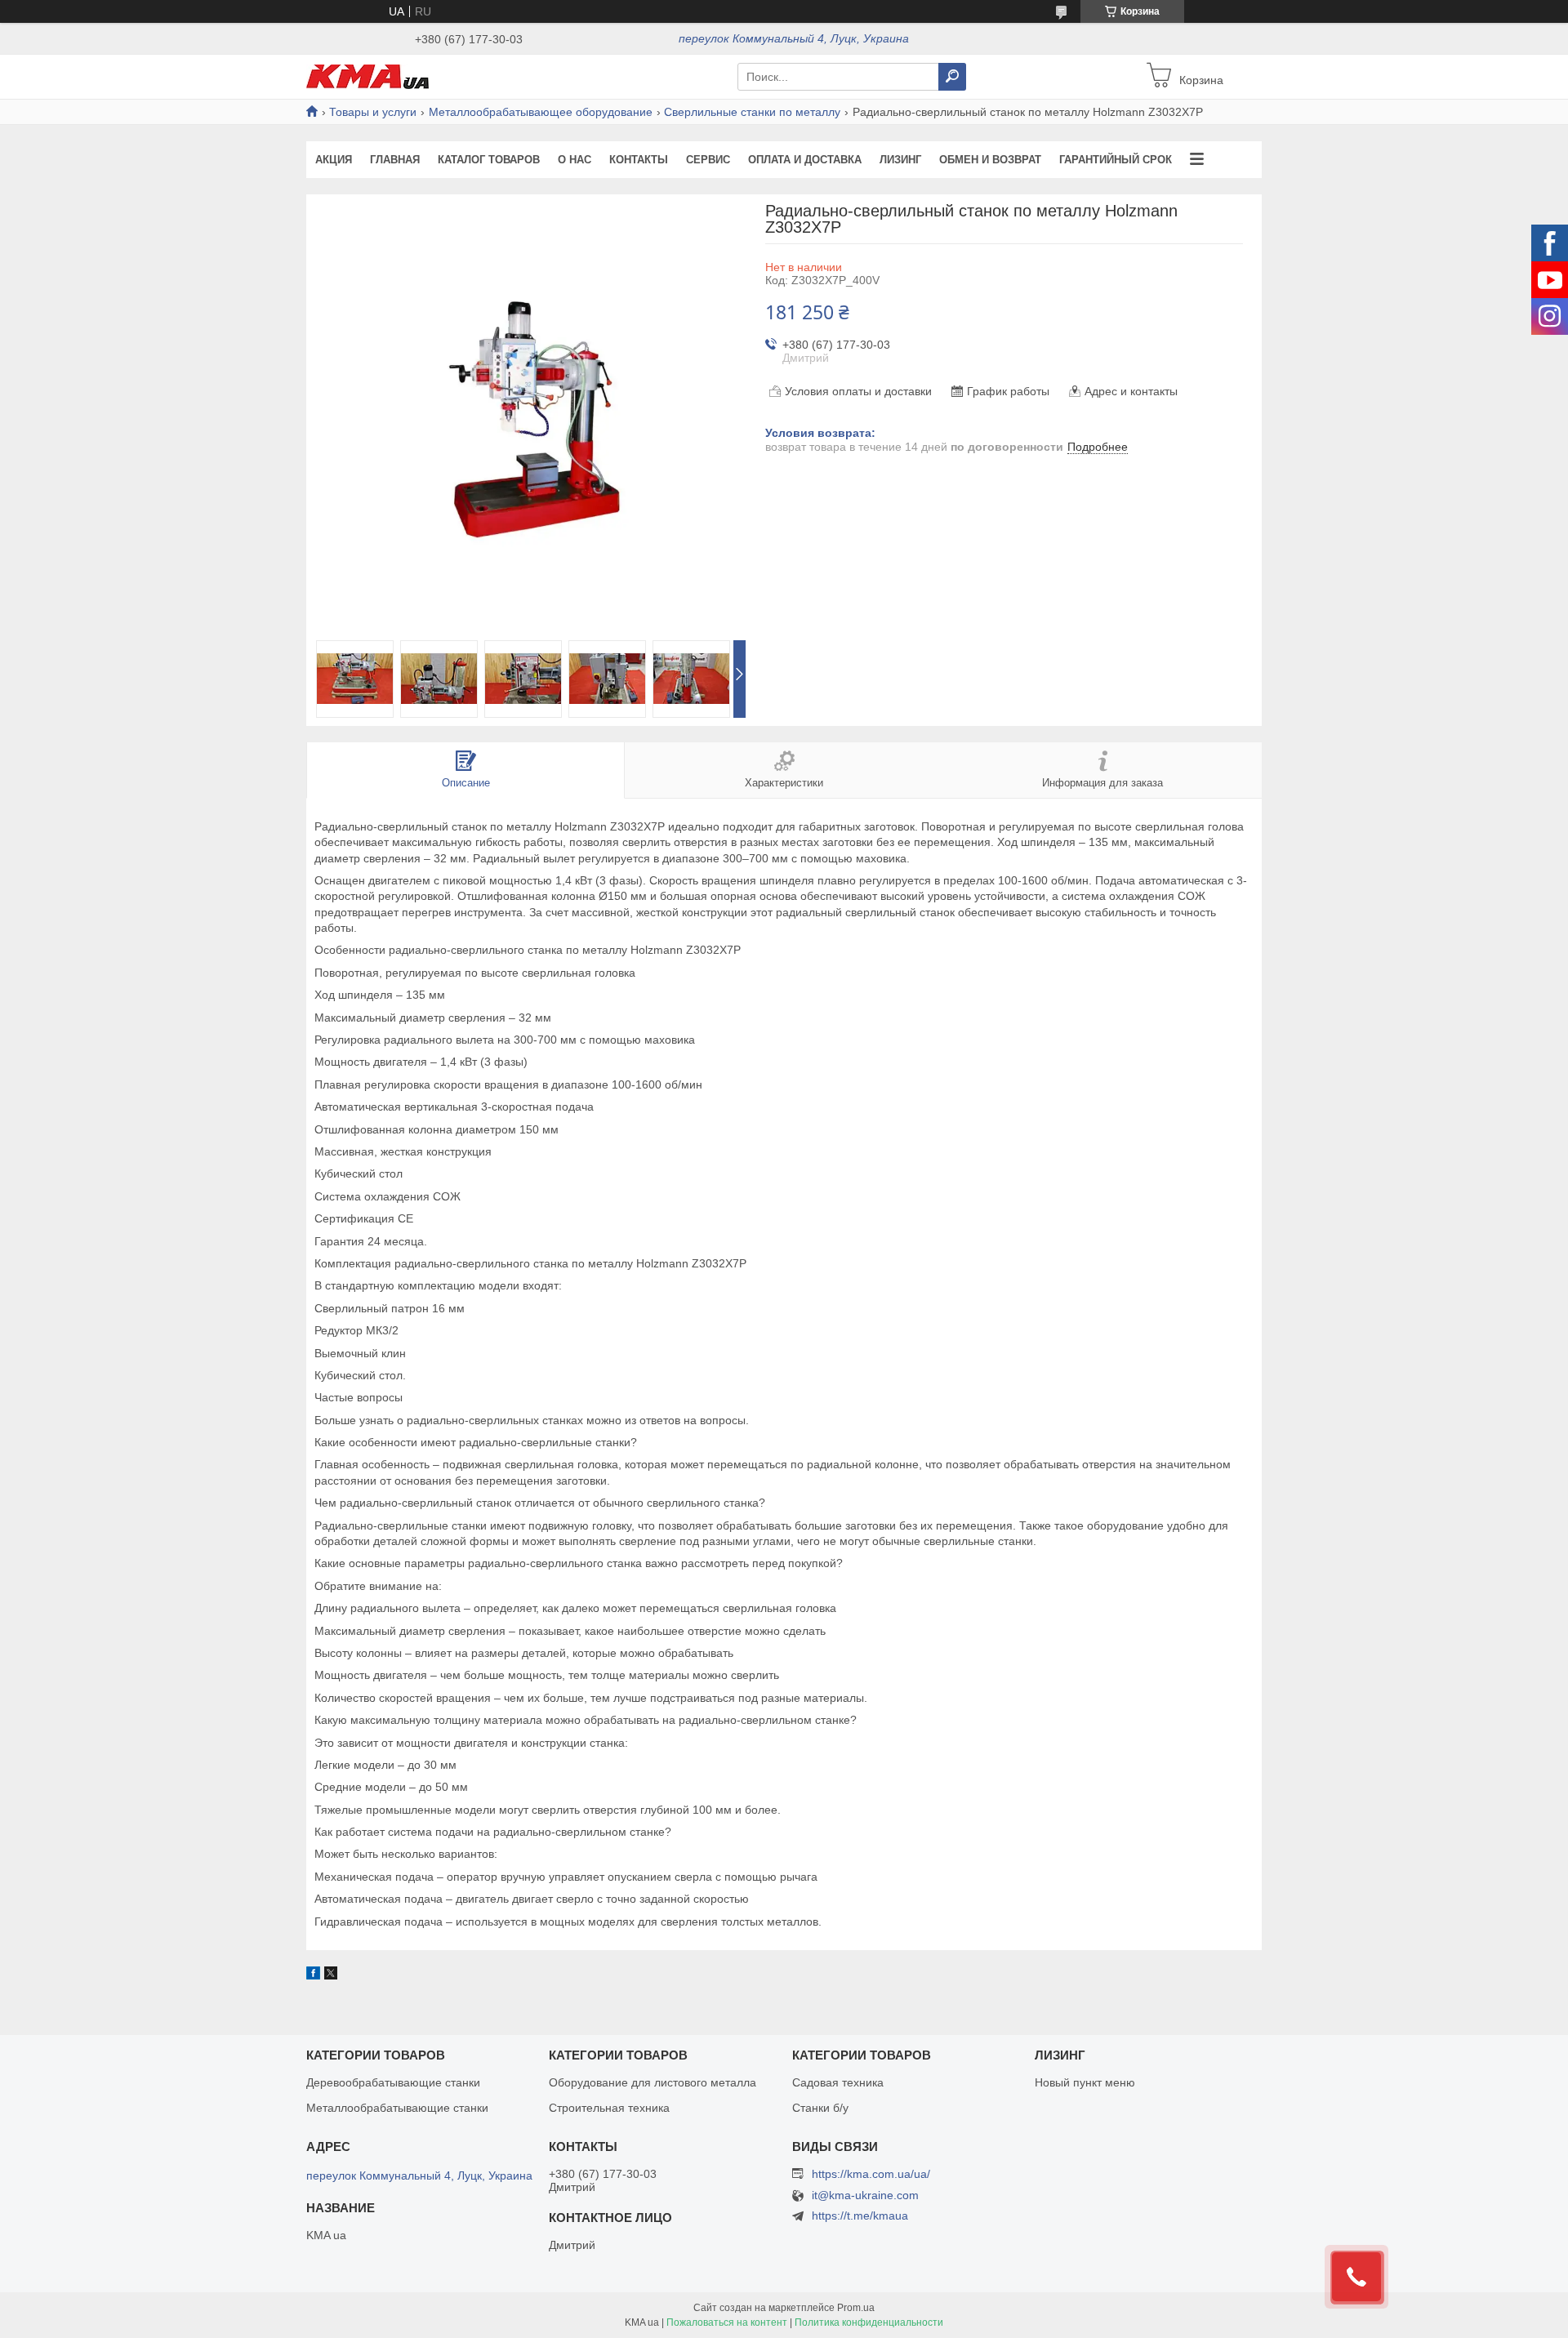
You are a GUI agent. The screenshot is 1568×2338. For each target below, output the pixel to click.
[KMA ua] (367, 76)
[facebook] (313, 1975)
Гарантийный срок (1116, 160)
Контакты (639, 160)
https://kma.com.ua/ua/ (871, 2174)
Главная (395, 160)
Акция (334, 160)
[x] (331, 1975)
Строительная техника (609, 2108)
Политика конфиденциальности (869, 2322)
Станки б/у (820, 2108)
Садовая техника (838, 2082)
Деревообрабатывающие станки (393, 2082)
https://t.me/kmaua (860, 2216)
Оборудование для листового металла (653, 2082)
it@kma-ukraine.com (865, 2195)
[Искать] (952, 77)
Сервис (708, 160)
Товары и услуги (373, 112)
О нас (575, 160)
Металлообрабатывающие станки (397, 2108)
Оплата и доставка (805, 160)
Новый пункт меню (1085, 2082)
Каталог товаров (489, 160)
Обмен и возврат (990, 160)
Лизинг (900, 160)
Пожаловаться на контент (727, 2322)
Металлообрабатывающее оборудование (541, 112)
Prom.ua (856, 2308)
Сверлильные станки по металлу (752, 112)
